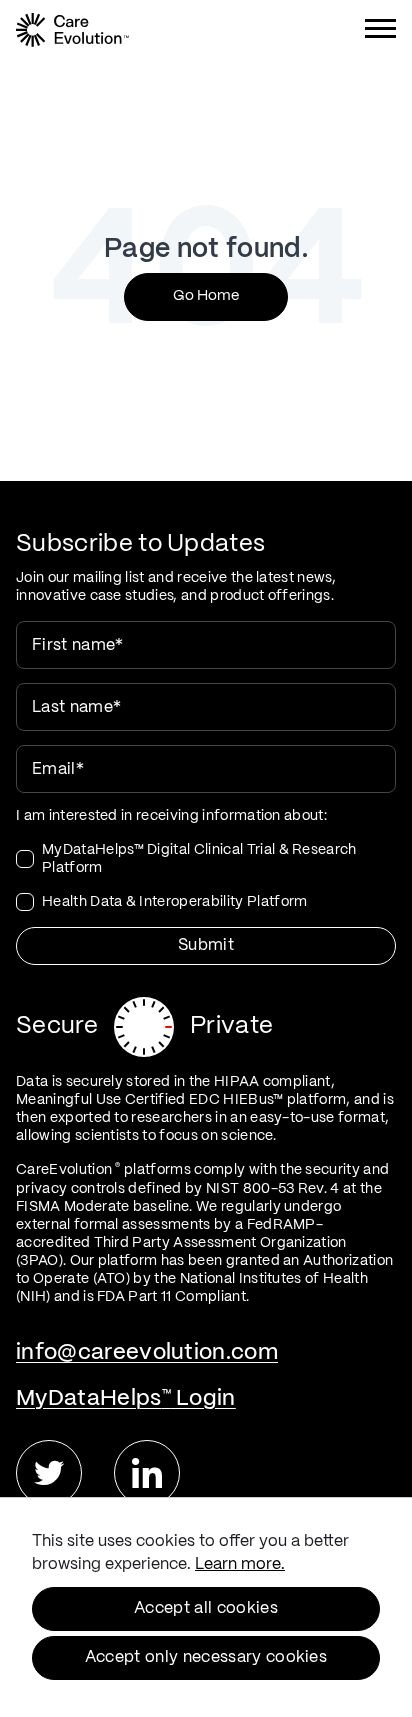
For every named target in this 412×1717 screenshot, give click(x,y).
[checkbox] (206, 876)
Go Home (206, 296)
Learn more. (240, 1564)
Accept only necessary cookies (206, 1657)
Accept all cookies (206, 1608)
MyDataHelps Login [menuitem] (126, 1398)
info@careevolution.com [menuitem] (147, 1352)
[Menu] (380, 32)
